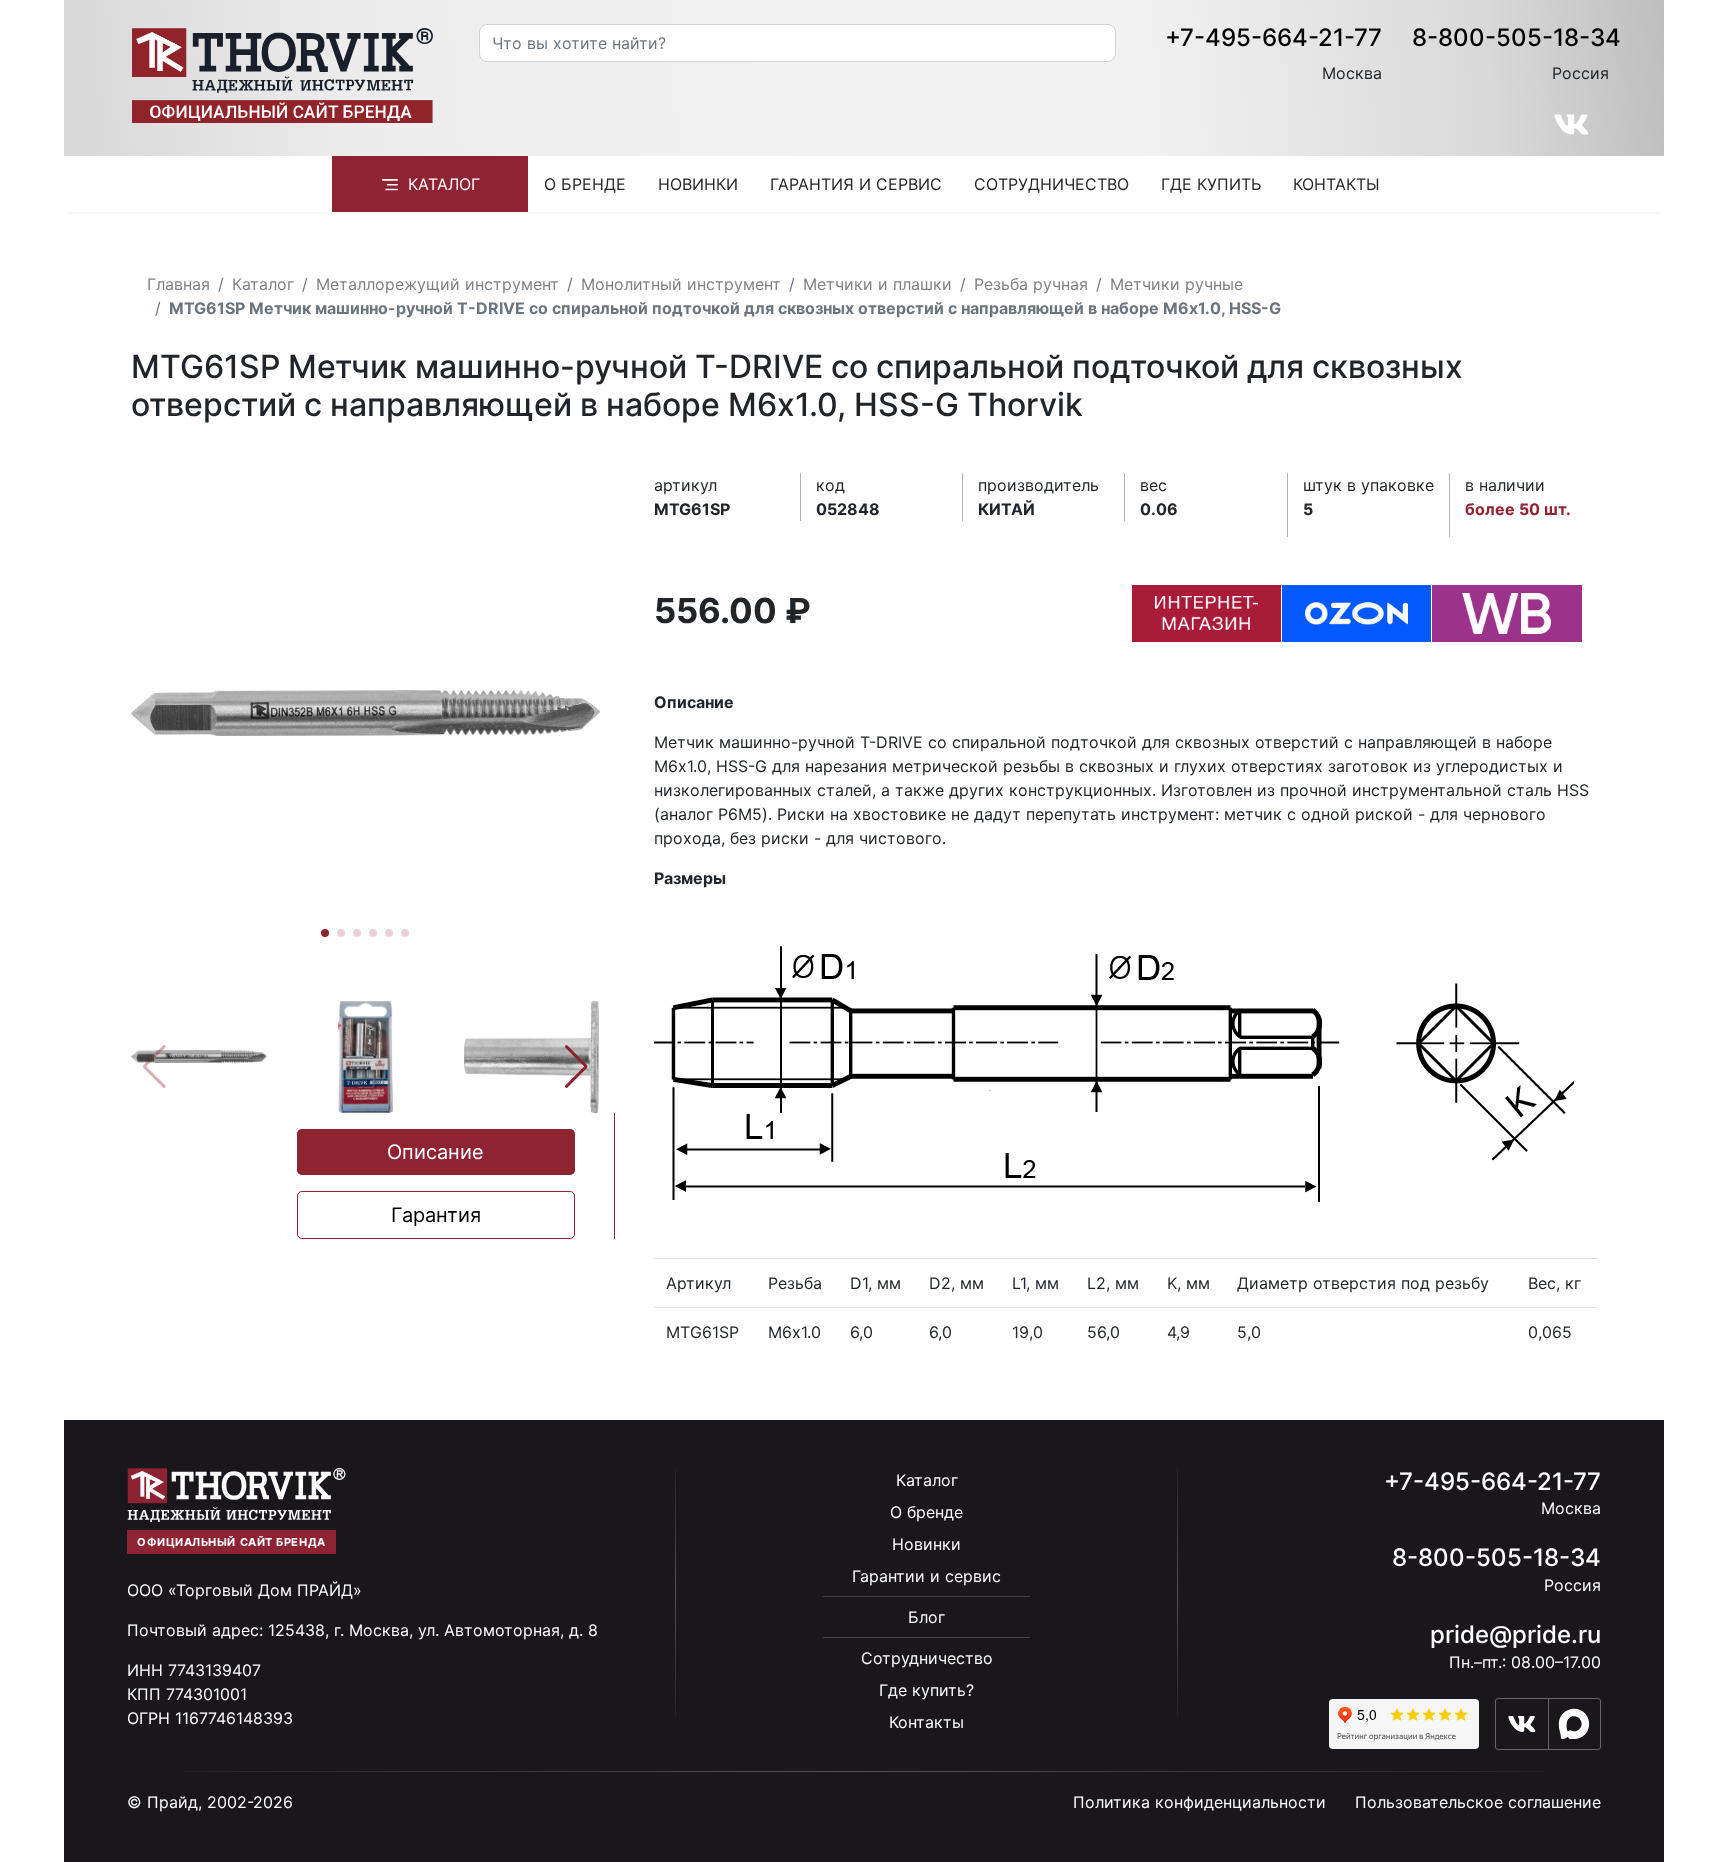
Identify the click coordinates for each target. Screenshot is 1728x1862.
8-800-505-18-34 (1516, 37)
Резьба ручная (1031, 284)
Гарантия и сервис (856, 184)
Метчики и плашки (877, 284)
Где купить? (926, 1690)
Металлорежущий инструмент (437, 284)
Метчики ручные (1176, 284)
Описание (435, 1152)
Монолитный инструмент (681, 284)
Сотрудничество (1051, 184)
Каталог (444, 184)
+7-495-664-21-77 (1273, 37)
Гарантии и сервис (926, 1576)
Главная (178, 284)
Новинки (698, 184)
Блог (926, 1617)
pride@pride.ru (1515, 1634)
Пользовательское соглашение (1478, 1802)
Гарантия (436, 1215)
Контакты (1336, 184)
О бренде (585, 184)
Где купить (1211, 184)
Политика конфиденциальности (1199, 1802)
